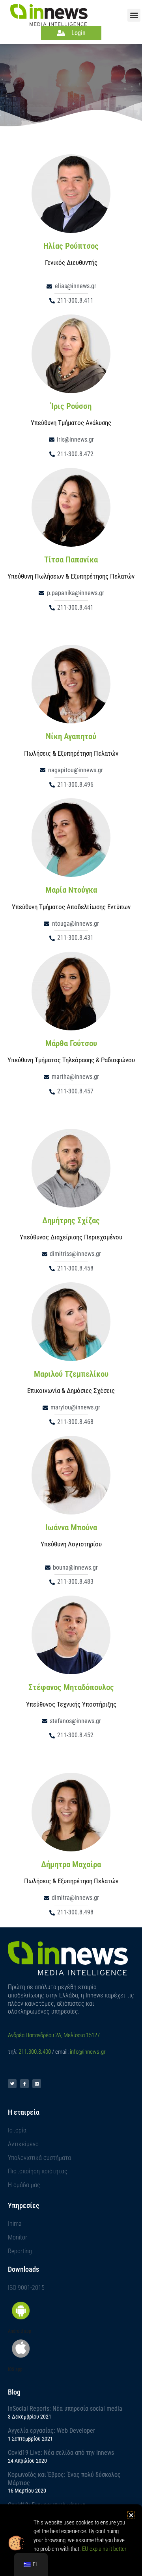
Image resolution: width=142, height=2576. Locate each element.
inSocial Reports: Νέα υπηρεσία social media (65, 2409)
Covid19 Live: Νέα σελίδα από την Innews (61, 2453)
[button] (134, 15)
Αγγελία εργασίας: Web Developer (51, 2431)
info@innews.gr (88, 2052)
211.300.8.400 (35, 2052)
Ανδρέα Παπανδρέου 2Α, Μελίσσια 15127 (54, 2035)
